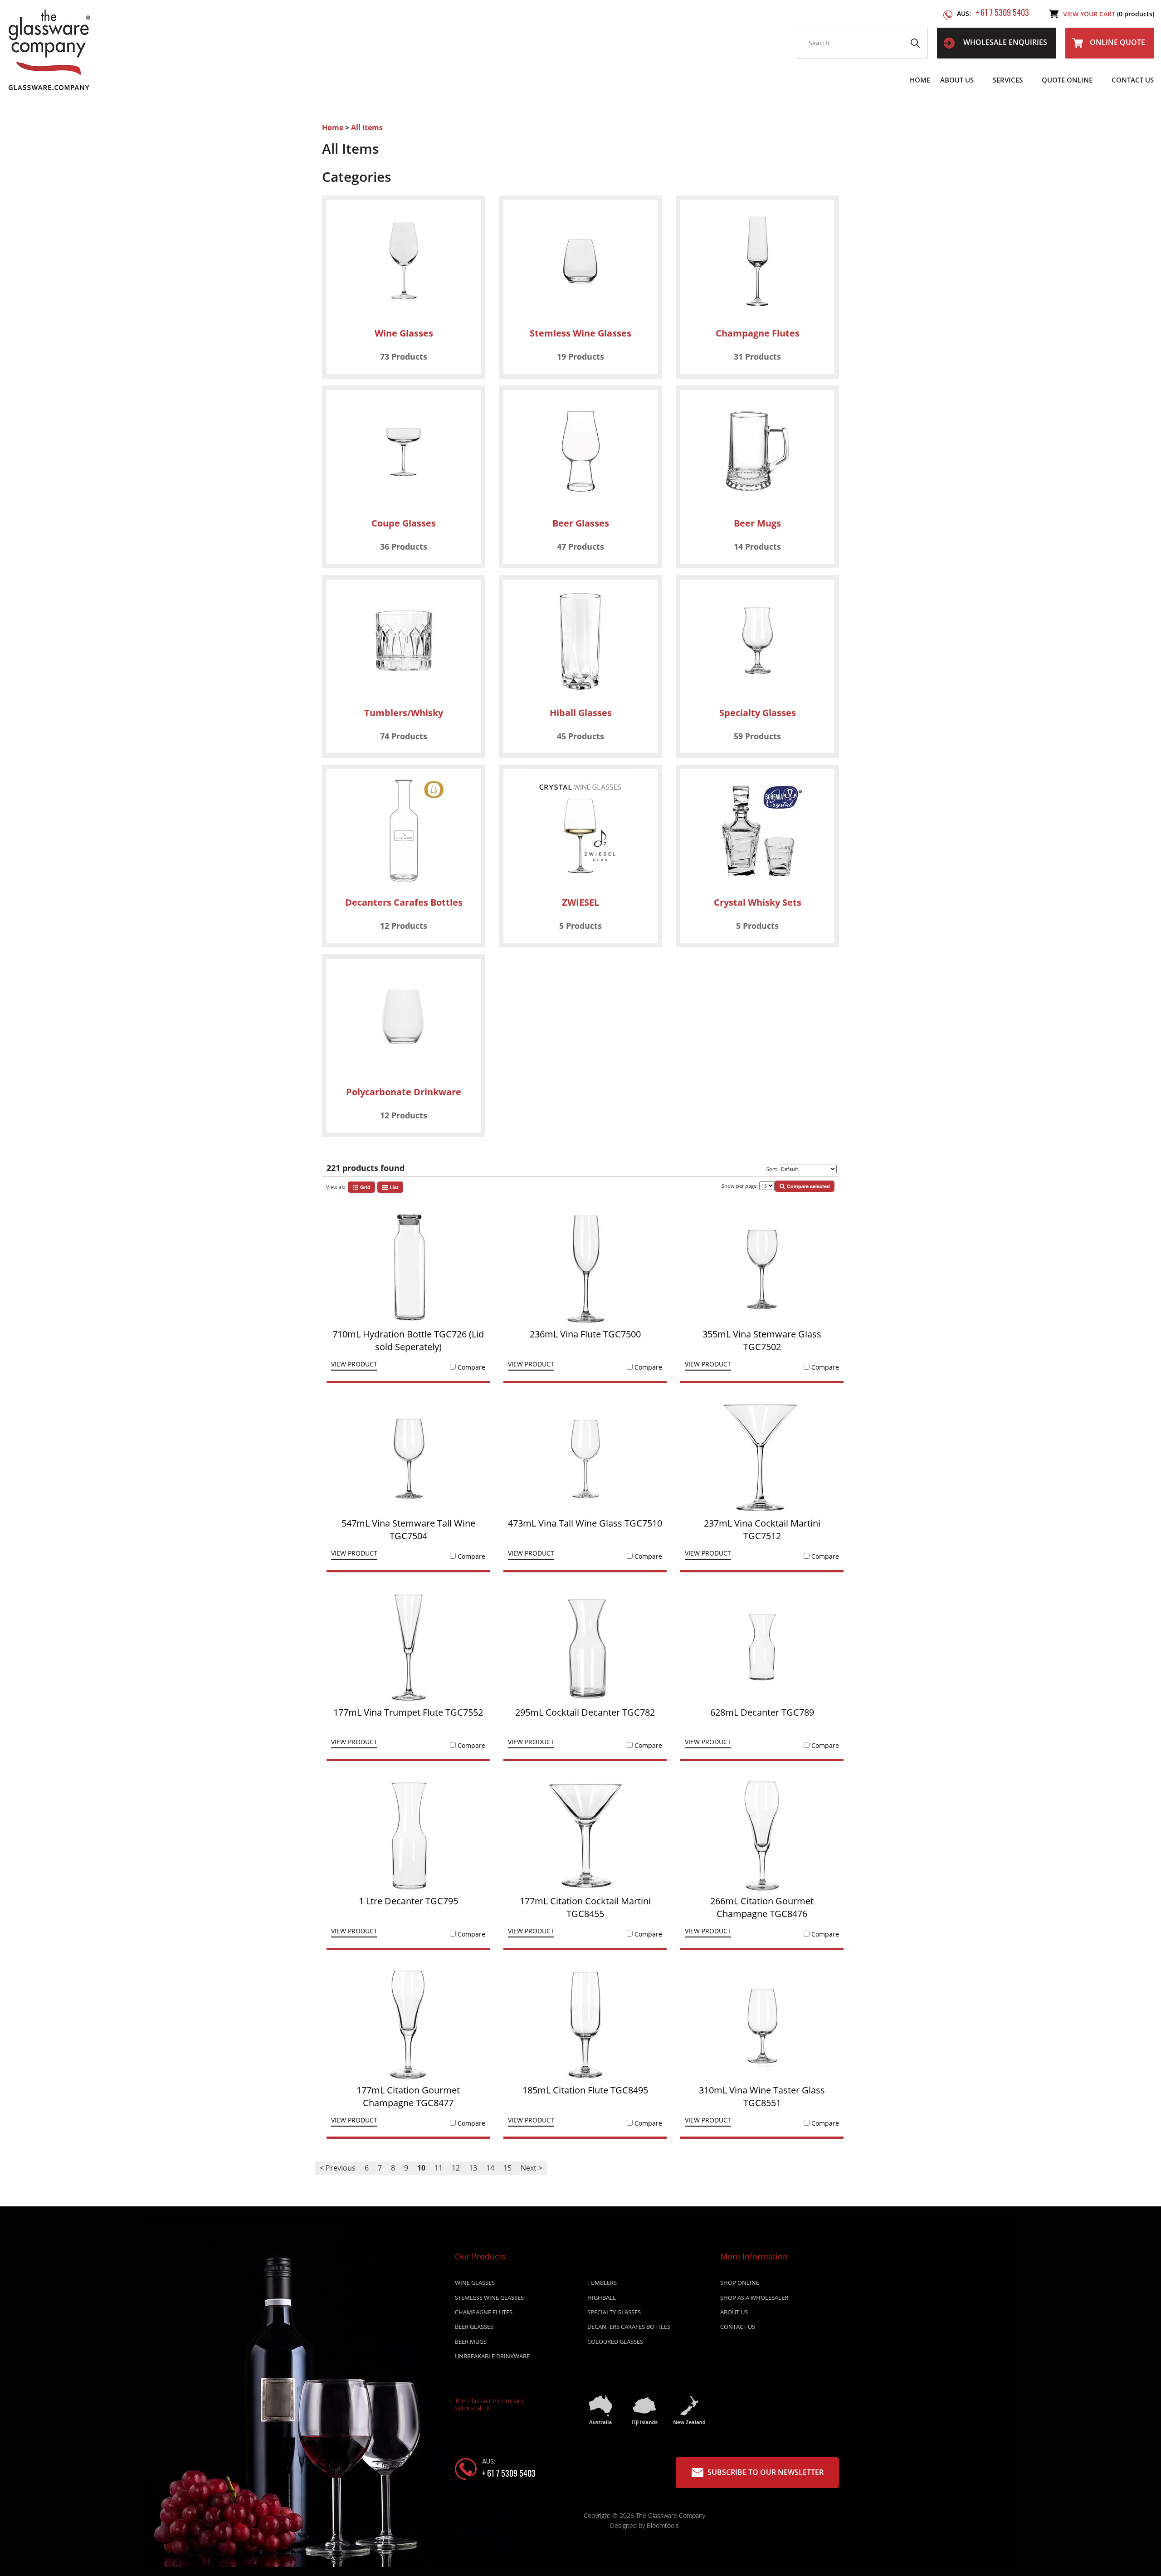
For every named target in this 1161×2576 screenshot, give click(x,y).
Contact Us (1133, 80)
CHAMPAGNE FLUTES (484, 2312)
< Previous (338, 2168)
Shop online (740, 2283)
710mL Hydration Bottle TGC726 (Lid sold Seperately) (408, 1340)
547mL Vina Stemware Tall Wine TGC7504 (408, 1529)
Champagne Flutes (758, 333)
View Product (354, 1365)
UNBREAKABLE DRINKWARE (492, 2356)
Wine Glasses (404, 333)
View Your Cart (1109, 14)
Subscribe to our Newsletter (765, 2472)
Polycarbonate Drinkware (404, 1092)
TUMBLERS (602, 2283)
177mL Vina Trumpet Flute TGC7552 (408, 1712)
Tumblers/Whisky (404, 713)
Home (920, 80)
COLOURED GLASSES (615, 2342)
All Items (367, 127)
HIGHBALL (602, 2298)
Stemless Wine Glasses (580, 333)
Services (1008, 80)
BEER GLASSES (474, 2327)
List (393, 1187)
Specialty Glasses (758, 713)
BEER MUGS (471, 2342)
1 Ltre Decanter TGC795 (408, 1901)
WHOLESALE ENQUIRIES (1004, 42)
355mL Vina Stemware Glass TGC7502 (762, 1340)
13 (473, 2168)
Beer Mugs (757, 523)
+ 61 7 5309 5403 (993, 12)
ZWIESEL (580, 902)
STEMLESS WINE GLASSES (489, 2298)
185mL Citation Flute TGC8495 (585, 2090)
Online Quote (1117, 42)
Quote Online (1067, 80)
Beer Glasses (581, 523)
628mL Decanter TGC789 (762, 1712)
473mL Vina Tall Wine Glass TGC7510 (585, 1523)
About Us (957, 80)
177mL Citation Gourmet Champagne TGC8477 (408, 2096)
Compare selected (808, 1186)
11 (439, 2168)
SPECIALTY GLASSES (614, 2312)
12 (456, 2168)
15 (507, 2168)
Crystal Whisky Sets (758, 902)
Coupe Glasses (404, 523)
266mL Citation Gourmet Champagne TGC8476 (762, 1907)
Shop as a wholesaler (754, 2298)
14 (490, 2168)
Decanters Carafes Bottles (404, 902)
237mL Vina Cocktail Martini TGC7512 (762, 1529)
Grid (365, 1187)
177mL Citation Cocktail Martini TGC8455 (585, 1907)
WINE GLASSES (475, 2283)
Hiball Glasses (581, 713)
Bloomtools (663, 2525)
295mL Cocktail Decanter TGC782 (585, 1712)
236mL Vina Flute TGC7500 (585, 1334)
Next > (532, 2168)
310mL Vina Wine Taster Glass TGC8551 (762, 2096)
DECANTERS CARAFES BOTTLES (629, 2327)
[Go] (915, 43)
